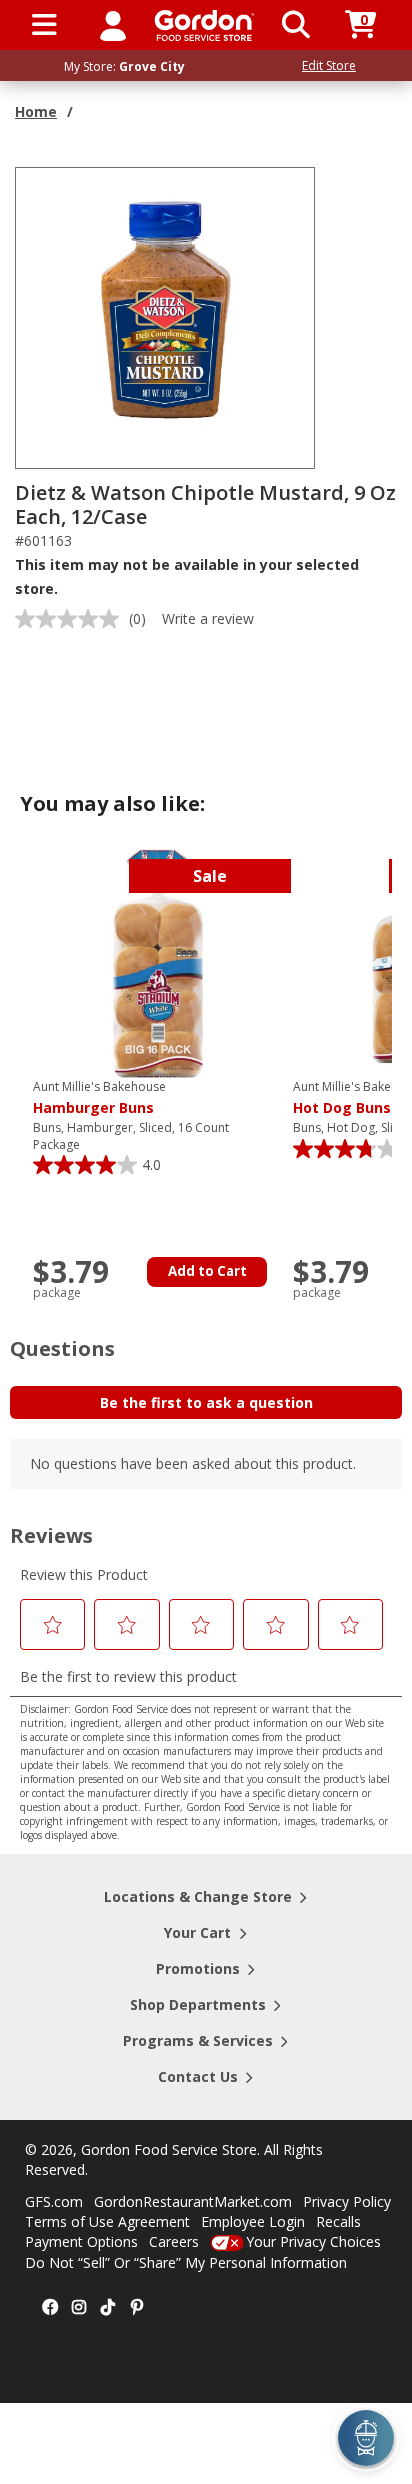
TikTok (108, 2308)
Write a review (208, 618)
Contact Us (198, 2076)
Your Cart (197, 1932)
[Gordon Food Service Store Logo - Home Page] (204, 25)
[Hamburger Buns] (158, 962)
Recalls (338, 2221)
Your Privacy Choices (313, 2241)
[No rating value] (72, 619)
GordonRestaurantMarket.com (193, 2201)
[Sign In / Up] (113, 25)
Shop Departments (198, 2004)
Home (36, 111)
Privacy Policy (347, 2201)
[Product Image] (166, 316)
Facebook (50, 2308)
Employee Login (253, 2221)
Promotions (198, 1968)
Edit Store (329, 65)
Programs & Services (198, 2040)
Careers (174, 2241)
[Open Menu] (44, 25)
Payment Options (81, 2241)
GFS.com (54, 2201)
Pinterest (137, 2308)
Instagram (79, 2308)
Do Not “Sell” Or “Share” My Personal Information (186, 2262)
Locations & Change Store (198, 1896)
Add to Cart (207, 1271)
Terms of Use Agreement (107, 2221)
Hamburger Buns (99, 1098)
